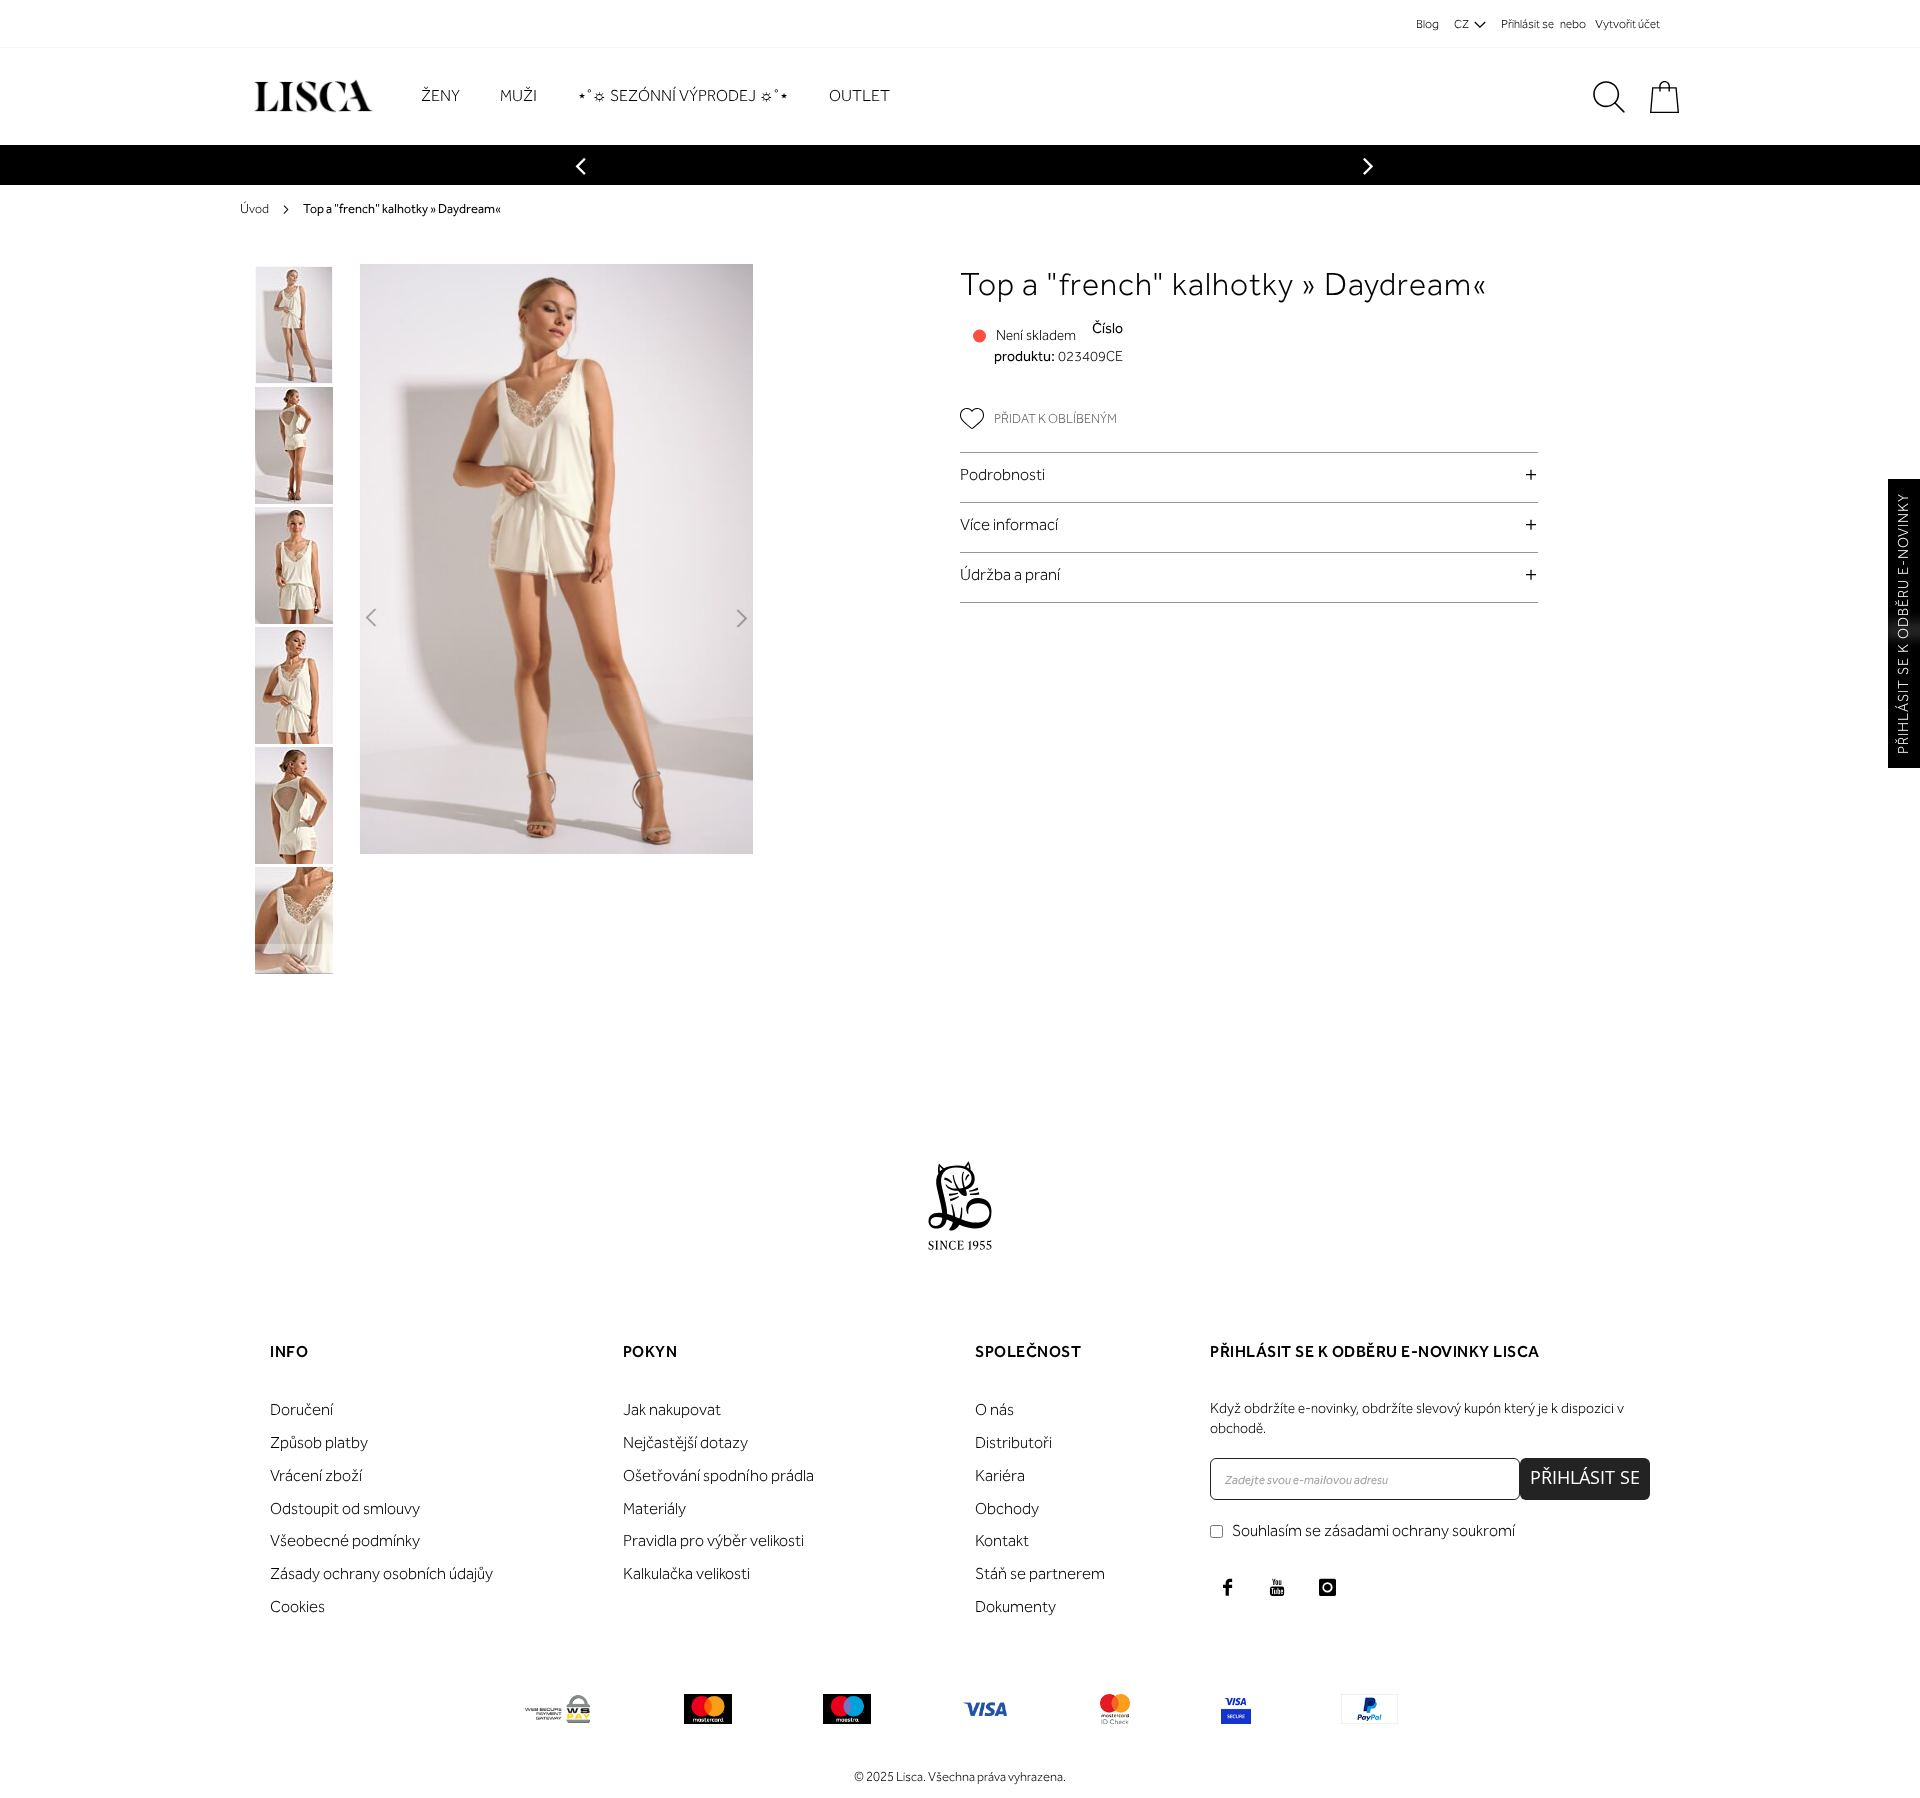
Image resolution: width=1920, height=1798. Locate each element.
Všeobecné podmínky (345, 1540)
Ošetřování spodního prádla (718, 1475)
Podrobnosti (1002, 474)
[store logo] (310, 96)
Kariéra (1000, 1475)
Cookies (297, 1606)
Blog (1427, 24)
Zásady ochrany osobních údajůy (381, 1573)
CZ (1461, 24)
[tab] (1249, 474)
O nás (994, 1409)
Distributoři (1013, 1442)
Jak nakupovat (672, 1409)
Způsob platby (319, 1442)
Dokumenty (1015, 1606)
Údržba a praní (1010, 574)
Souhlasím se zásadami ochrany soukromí (1373, 1530)
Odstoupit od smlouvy (345, 1508)
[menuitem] (450, 96)
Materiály (654, 1508)
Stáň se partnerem (1040, 1573)
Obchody (1007, 1508)
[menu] (665, 96)
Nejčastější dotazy (685, 1442)
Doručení (301, 1409)
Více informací (1009, 524)
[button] (372, 619)
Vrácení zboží (316, 1475)
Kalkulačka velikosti (686, 1573)
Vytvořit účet (1627, 24)
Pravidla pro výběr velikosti (713, 1540)
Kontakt (1002, 1540)
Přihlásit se (1527, 24)
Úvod (254, 208)
